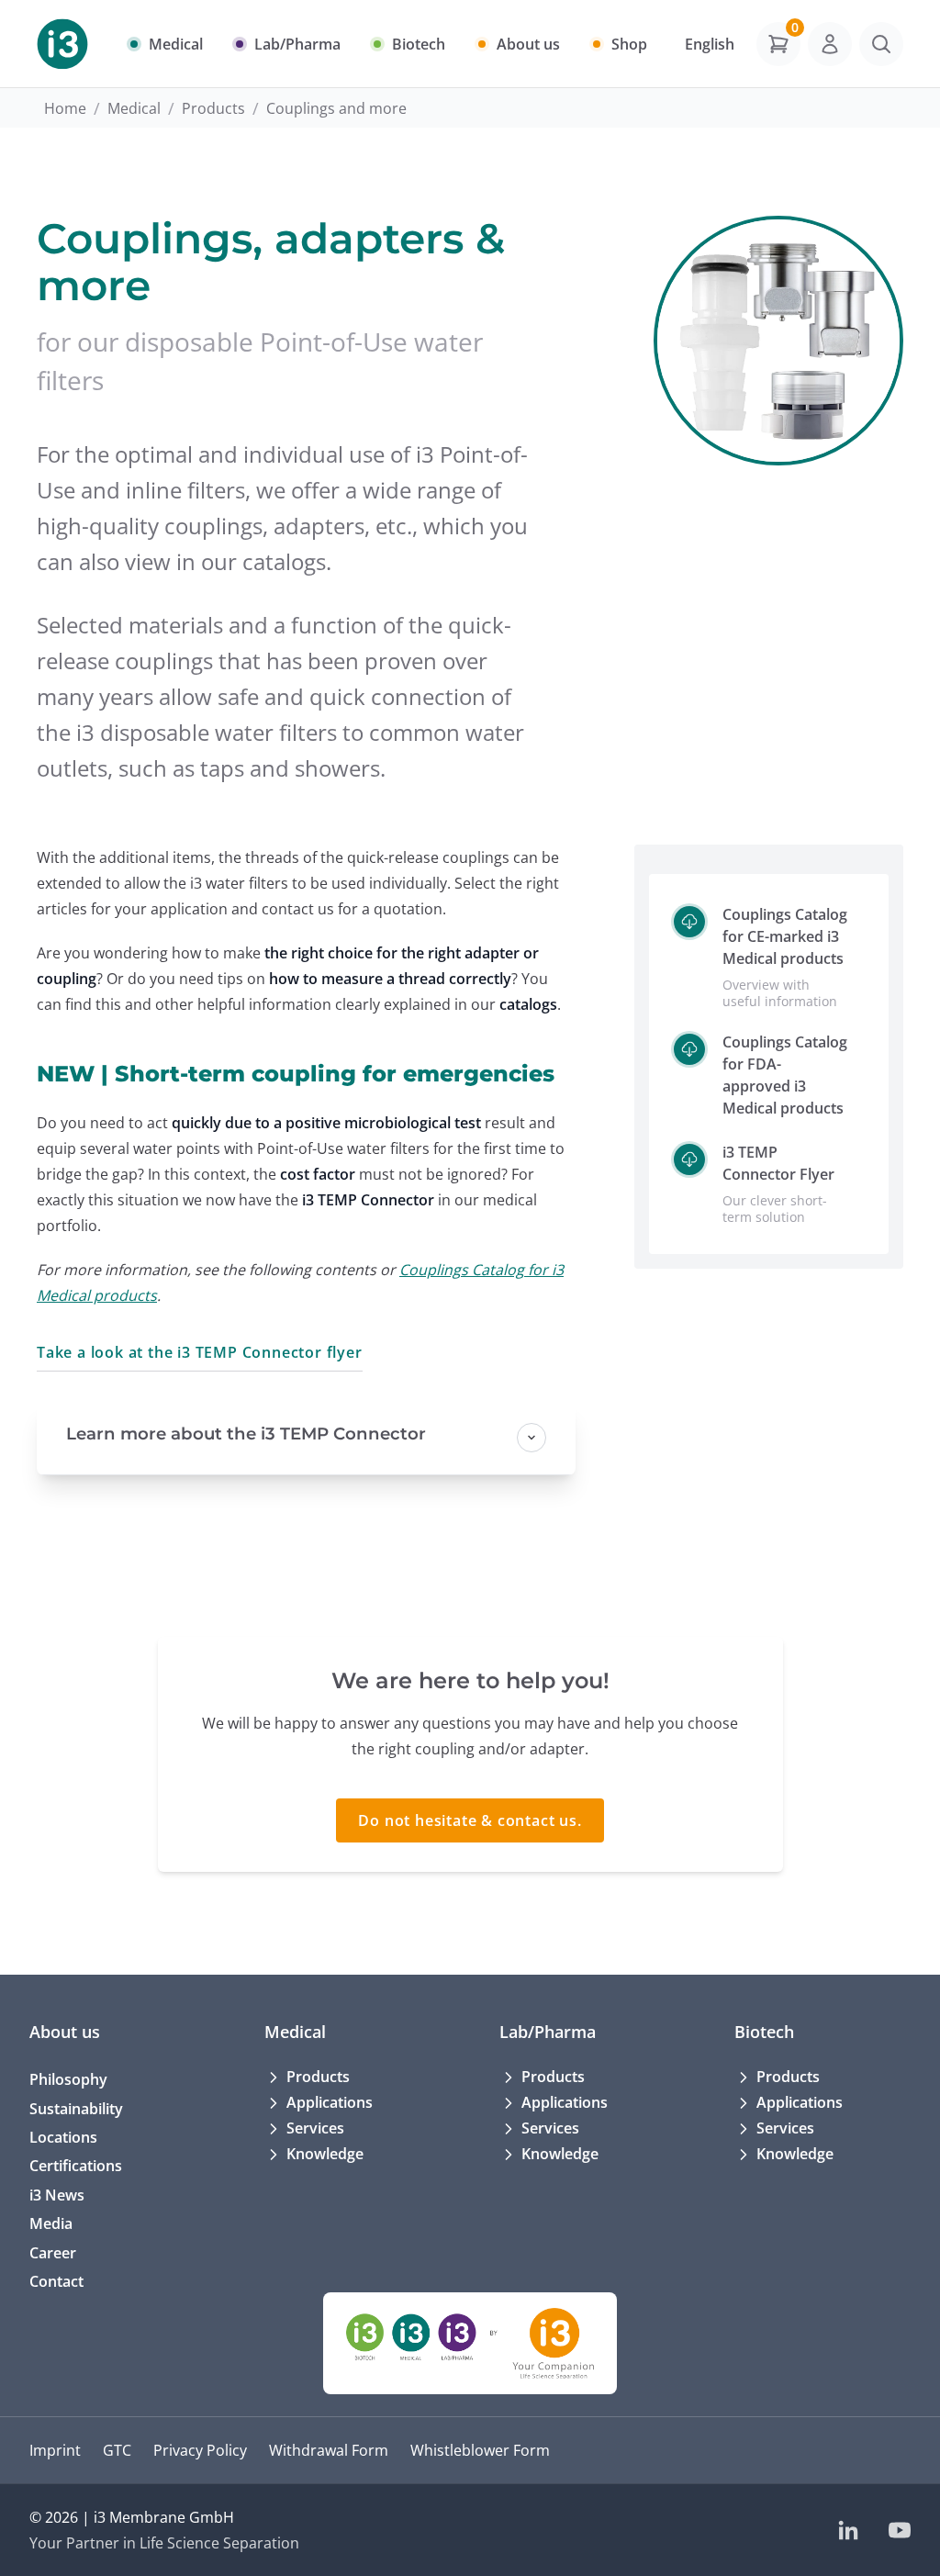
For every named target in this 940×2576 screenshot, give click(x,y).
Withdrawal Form (329, 2450)
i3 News (57, 2195)
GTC (117, 2450)
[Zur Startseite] (62, 44)
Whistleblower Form (480, 2450)
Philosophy (68, 2079)
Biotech (764, 2031)
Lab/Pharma (548, 2031)
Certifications (76, 2166)
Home (65, 108)
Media (51, 2223)
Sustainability (76, 2109)
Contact (56, 2281)
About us (65, 2031)
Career (53, 2253)
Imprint (55, 2450)
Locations (63, 2137)
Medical (134, 108)
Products (213, 108)
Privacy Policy (200, 2450)
